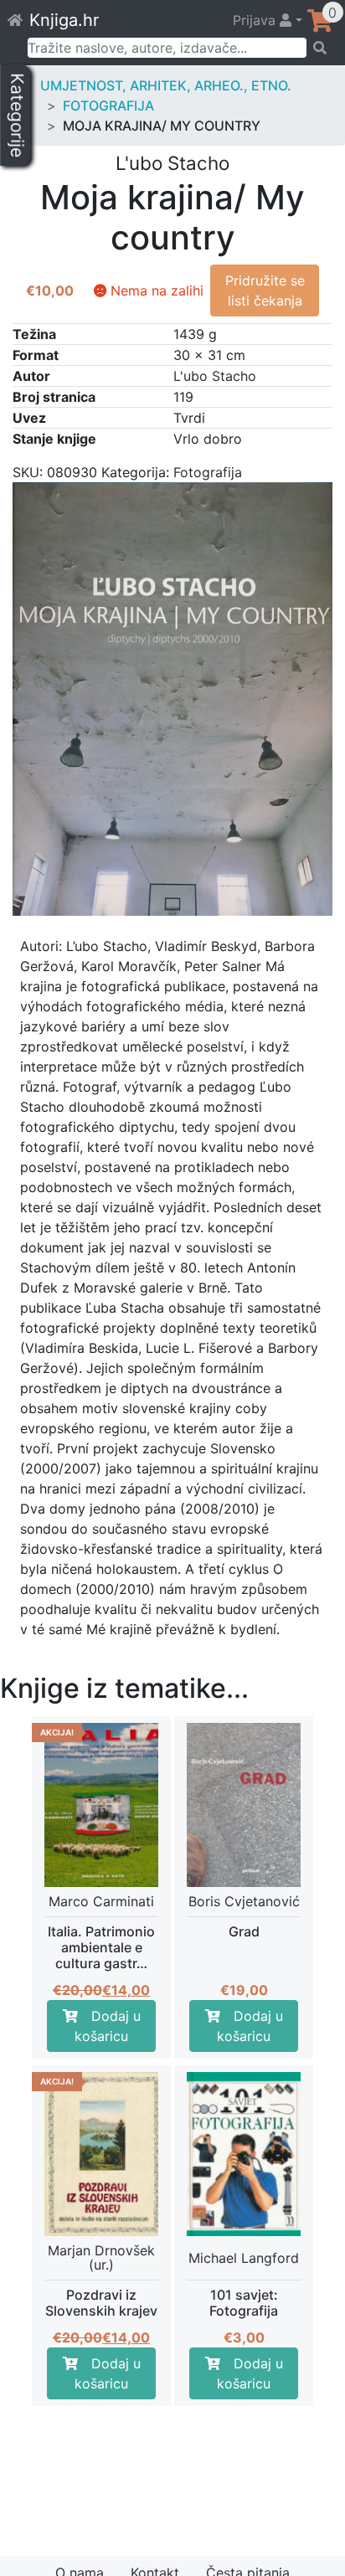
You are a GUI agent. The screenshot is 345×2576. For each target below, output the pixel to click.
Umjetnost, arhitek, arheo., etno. (166, 85)
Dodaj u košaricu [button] (108, 2026)
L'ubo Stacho (215, 376)
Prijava (256, 20)
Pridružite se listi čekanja (265, 291)
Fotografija (108, 105)
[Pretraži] (320, 48)
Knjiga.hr (64, 20)
